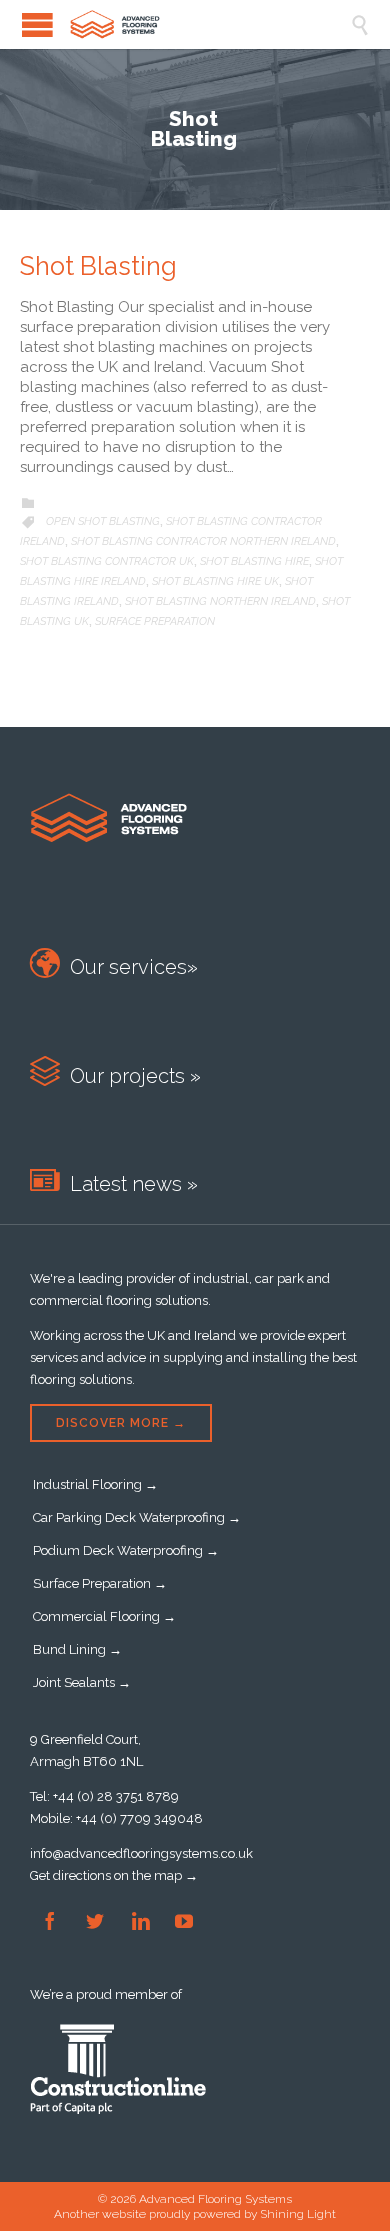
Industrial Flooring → (95, 1484)
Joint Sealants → (82, 1682)
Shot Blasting (98, 266)
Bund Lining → (77, 1649)
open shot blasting (103, 521)
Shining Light (298, 2214)
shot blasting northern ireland (220, 601)
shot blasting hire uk (215, 581)
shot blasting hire (254, 561)
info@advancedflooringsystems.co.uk (141, 1853)
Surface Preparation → (100, 1583)
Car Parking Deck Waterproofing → (137, 1517)
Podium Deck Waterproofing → (126, 1550)
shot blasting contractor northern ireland (203, 541)
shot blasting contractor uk (107, 561)
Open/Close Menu (37, 24)
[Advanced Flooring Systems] (210, 24)
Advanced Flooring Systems (215, 2199)
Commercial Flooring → (104, 1616)
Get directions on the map (106, 1875)
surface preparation (155, 621)
